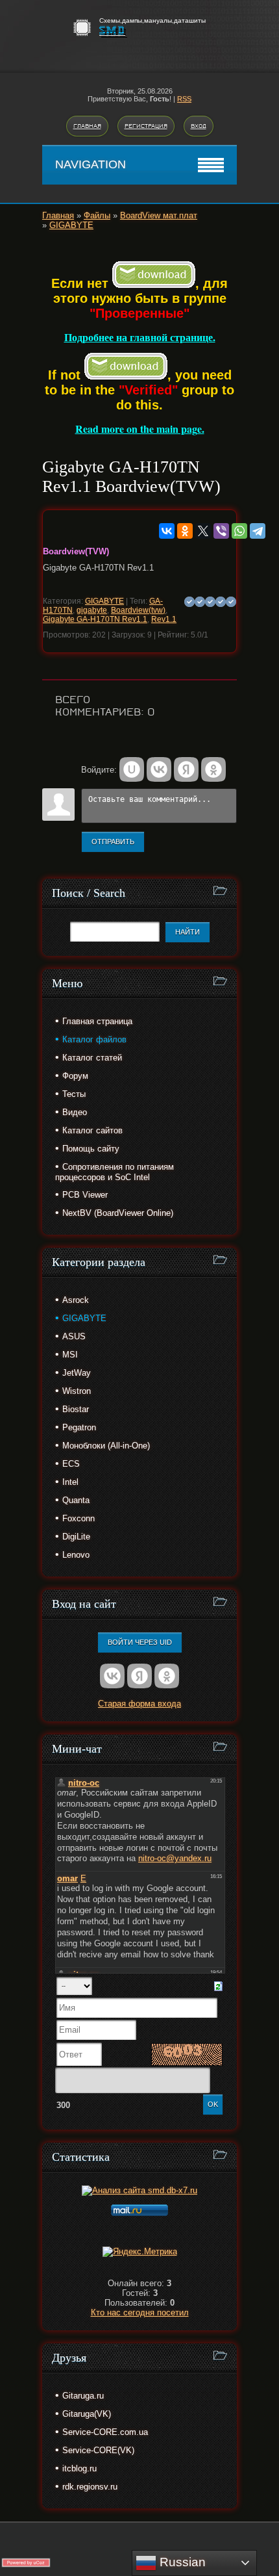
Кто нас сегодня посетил (140, 2312)
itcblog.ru (79, 2468)
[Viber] (221, 531)
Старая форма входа (139, 1704)
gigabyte (92, 610)
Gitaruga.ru (83, 2396)
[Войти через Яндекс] (186, 769)
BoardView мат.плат (159, 215)
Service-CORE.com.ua (105, 2432)
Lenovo (76, 1555)
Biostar (76, 1409)
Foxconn (79, 1518)
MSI (70, 1355)
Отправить (113, 842)
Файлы (97, 215)
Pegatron (79, 1427)
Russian (181, 2562)
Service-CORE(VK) (98, 2450)
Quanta (76, 1500)
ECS (71, 1464)
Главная (87, 126)
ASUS (74, 1336)
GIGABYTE (71, 225)
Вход (199, 126)
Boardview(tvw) (138, 610)
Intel (70, 1482)
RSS (184, 99)
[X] (203, 531)
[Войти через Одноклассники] (213, 769)
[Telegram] (258, 531)
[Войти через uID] (132, 769)
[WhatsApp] (239, 531)
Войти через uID (140, 1642)
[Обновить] (218, 1986)
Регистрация (146, 126)
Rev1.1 (164, 619)
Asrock (76, 1300)
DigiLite (76, 1537)
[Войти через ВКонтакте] (159, 769)
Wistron (77, 1391)
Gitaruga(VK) (87, 2414)
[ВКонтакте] (167, 531)
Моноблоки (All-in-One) (106, 1446)
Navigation (91, 164)
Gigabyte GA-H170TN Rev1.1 (95, 619)
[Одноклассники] (185, 531)
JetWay (77, 1373)
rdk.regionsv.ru (90, 2487)
